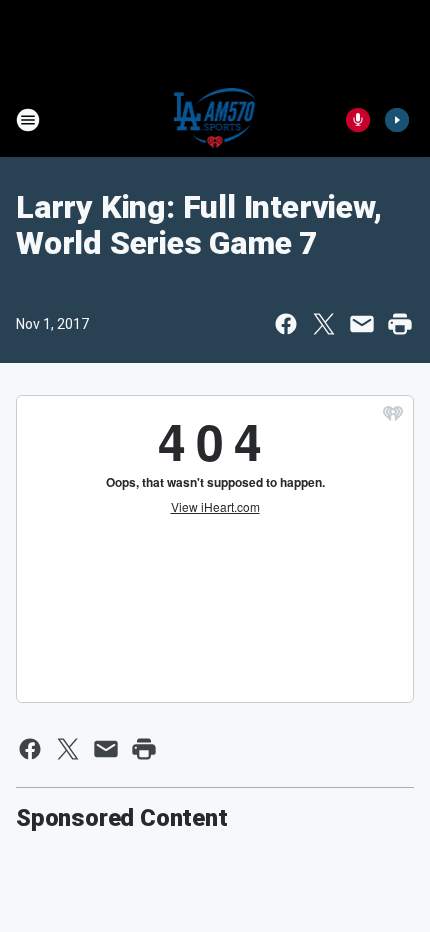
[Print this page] (400, 324)
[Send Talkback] (358, 120)
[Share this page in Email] (362, 324)
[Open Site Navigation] (28, 120)
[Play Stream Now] (397, 120)
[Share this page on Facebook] (286, 324)
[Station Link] (215, 120)
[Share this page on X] (324, 324)
